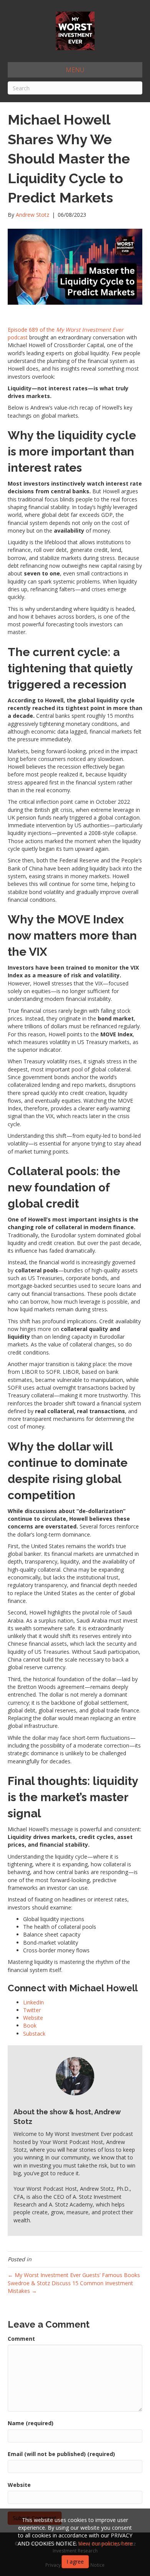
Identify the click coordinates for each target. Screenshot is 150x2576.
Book (30, 2025)
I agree (75, 2562)
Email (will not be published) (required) (61, 2454)
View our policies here (106, 2543)
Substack (34, 2034)
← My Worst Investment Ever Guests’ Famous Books (74, 2275)
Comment (21, 2339)
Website (19, 2485)
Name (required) (31, 2423)
